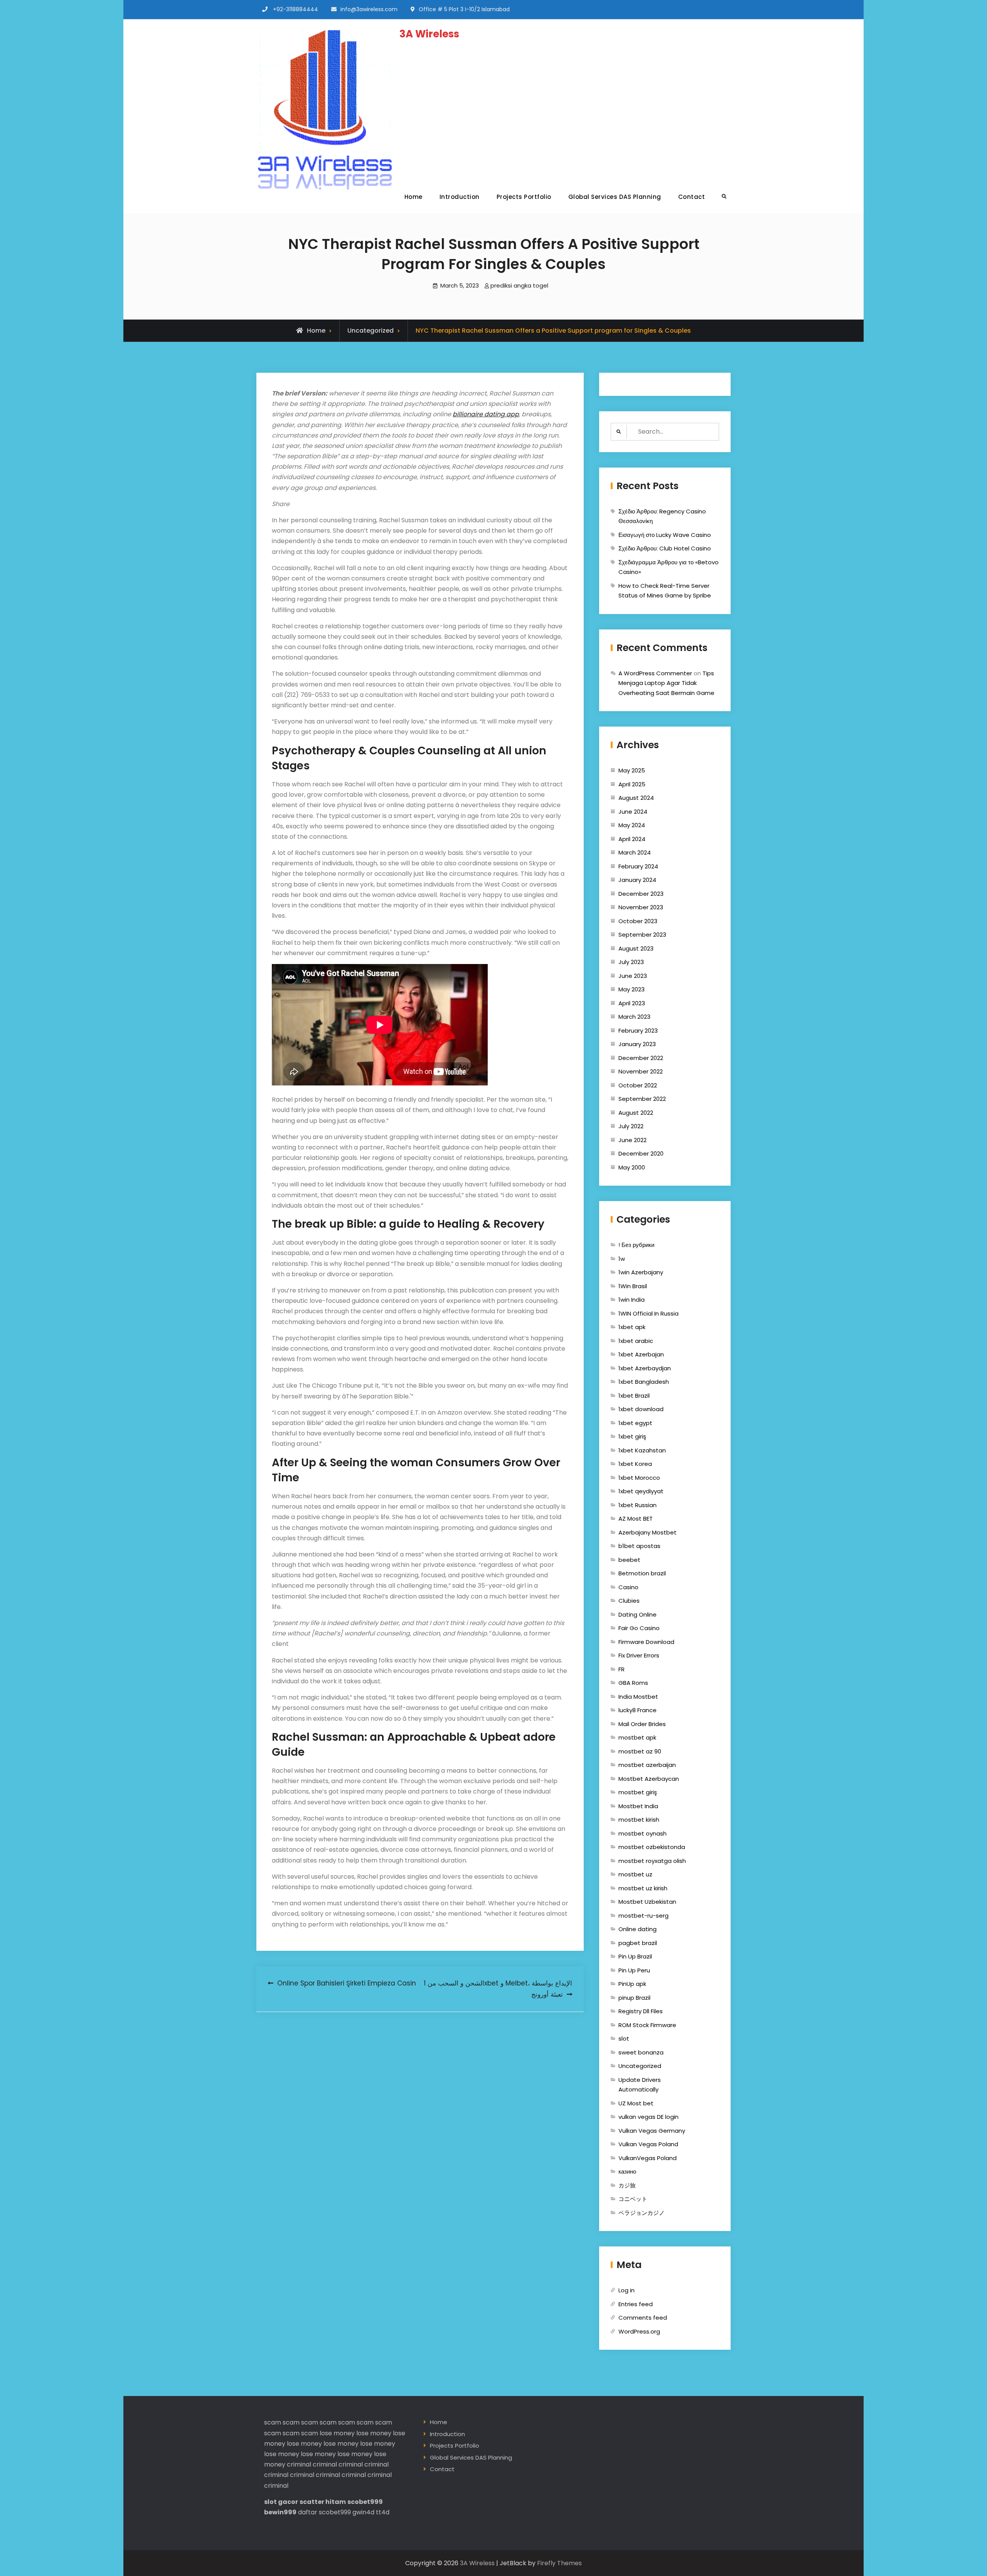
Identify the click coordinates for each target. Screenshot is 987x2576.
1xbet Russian (638, 1505)
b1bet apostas (639, 1546)
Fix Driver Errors (639, 1655)
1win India (632, 1300)
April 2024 (632, 839)
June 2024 (633, 812)
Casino (628, 1587)
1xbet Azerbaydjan (645, 1368)
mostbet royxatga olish (652, 1861)
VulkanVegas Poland (648, 2158)
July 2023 (631, 962)
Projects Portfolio (524, 197)
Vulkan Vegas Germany (652, 2131)
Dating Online (638, 1614)
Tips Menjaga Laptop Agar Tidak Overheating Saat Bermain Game (666, 683)
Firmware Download (646, 1642)
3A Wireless (429, 34)
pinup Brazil (634, 1998)
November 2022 (641, 1071)
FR (622, 1669)
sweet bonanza (641, 2052)
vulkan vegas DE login (648, 2117)
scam (273, 2422)
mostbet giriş (638, 1792)
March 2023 (634, 1017)
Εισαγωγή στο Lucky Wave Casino (665, 535)
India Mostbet (638, 1697)
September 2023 (642, 935)
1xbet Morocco (639, 1478)
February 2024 (638, 866)
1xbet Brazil (634, 1396)
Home (413, 197)
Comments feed (643, 2318)
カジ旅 (627, 2185)
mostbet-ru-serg (643, 1916)
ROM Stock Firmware (647, 2025)
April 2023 (632, 1003)
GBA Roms (633, 1683)
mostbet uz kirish (643, 1888)
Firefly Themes (559, 2563)
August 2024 (636, 798)
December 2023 (641, 894)
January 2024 (637, 880)
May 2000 (632, 1167)
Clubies (629, 1601)
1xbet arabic (636, 1341)
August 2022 (636, 1113)
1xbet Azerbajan (641, 1354)
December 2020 (641, 1153)
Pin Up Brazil (635, 1956)
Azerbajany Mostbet (648, 1532)
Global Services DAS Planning (615, 197)
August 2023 (636, 948)
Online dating (638, 1929)
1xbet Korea (635, 1464)
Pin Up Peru (634, 1970)
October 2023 (638, 921)
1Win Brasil (633, 1286)
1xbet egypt (635, 1423)
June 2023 (633, 976)
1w (622, 1259)
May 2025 (632, 770)
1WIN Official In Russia (648, 1313)
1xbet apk (632, 1327)
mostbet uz (635, 1874)
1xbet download (641, 1409)
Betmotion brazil (642, 1573)
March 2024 (635, 852)
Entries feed (636, 2304)
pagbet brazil (638, 1943)
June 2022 (632, 1140)
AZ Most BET (636, 1519)
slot (624, 2038)
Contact (692, 197)
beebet (629, 1560)
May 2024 (632, 825)
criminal (299, 2464)
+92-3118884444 (296, 9)
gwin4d (363, 2512)
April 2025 (632, 784)
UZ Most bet (636, 2103)
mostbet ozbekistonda (652, 1847)
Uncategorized (371, 331)
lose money (337, 2433)
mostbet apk (637, 1737)
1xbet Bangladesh (644, 1382)
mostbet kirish (639, 1820)
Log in (627, 2290)
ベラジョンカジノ (642, 2213)
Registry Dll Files (641, 2011)
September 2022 (642, 1099)
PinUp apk (632, 1984)
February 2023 (638, 1031)
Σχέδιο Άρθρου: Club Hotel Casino (665, 548)
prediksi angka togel (519, 285)
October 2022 (638, 1085)
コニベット (633, 2199)
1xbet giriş (632, 1436)
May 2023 (632, 989)
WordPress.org (639, 2331)
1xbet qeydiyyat (641, 1491)
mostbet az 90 (640, 1751)
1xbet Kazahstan (642, 1450)
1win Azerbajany (641, 1272)
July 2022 (631, 1126)
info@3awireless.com (369, 9)
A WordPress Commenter (655, 673)
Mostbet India (638, 1806)
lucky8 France (638, 1710)
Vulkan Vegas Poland (648, 2144)
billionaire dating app (486, 414)
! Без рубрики (636, 1245)
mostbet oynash (643, 1833)
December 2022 (641, 1058)
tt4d (383, 2512)
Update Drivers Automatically (640, 2085)
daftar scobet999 (324, 2512)
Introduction (460, 197)
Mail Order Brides (642, 1724)
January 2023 (637, 1044)
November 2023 (641, 907)
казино (627, 2171)
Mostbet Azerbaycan (649, 1779)
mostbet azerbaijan (647, 1765)
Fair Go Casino (639, 1628)
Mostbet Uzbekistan (647, 1902)
